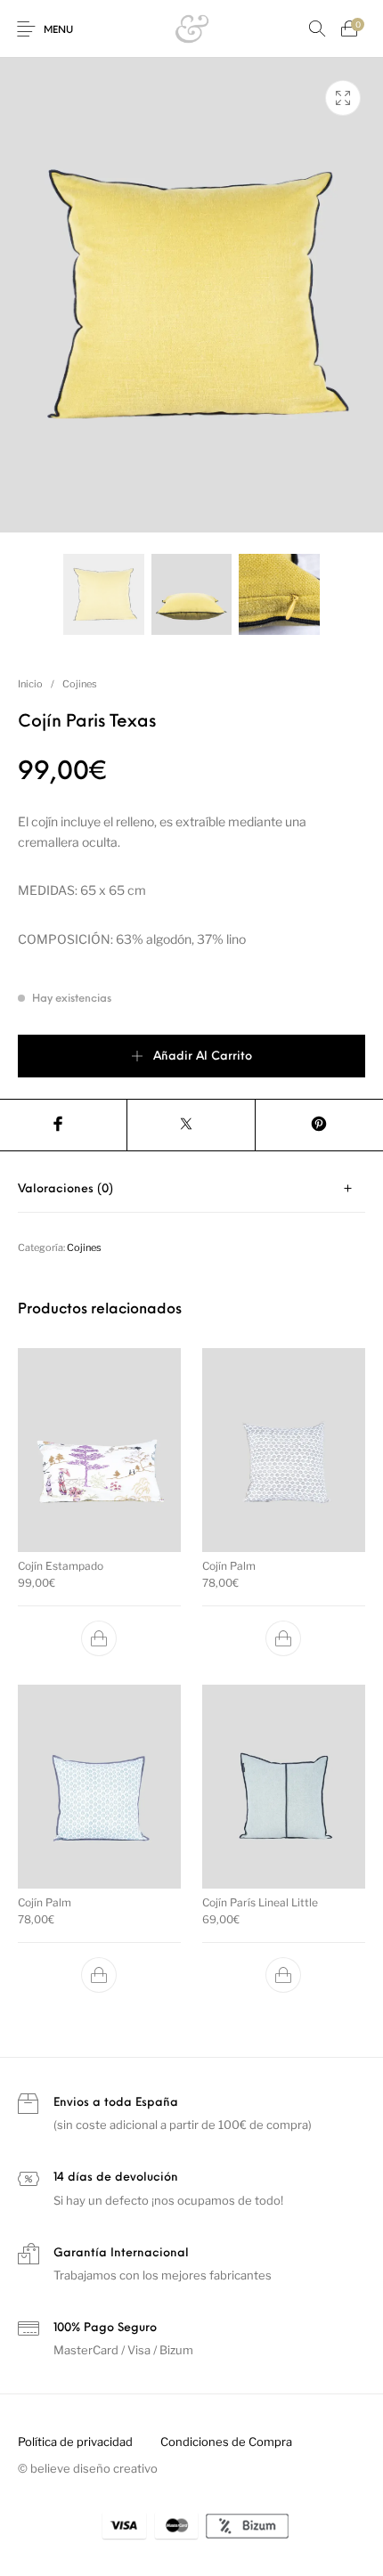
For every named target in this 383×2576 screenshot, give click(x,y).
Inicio (30, 684)
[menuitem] (75, 2442)
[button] (100, 1638)
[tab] (191, 1189)
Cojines (80, 684)
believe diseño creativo (94, 2468)
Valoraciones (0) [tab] (65, 1189)
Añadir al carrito (203, 1056)
